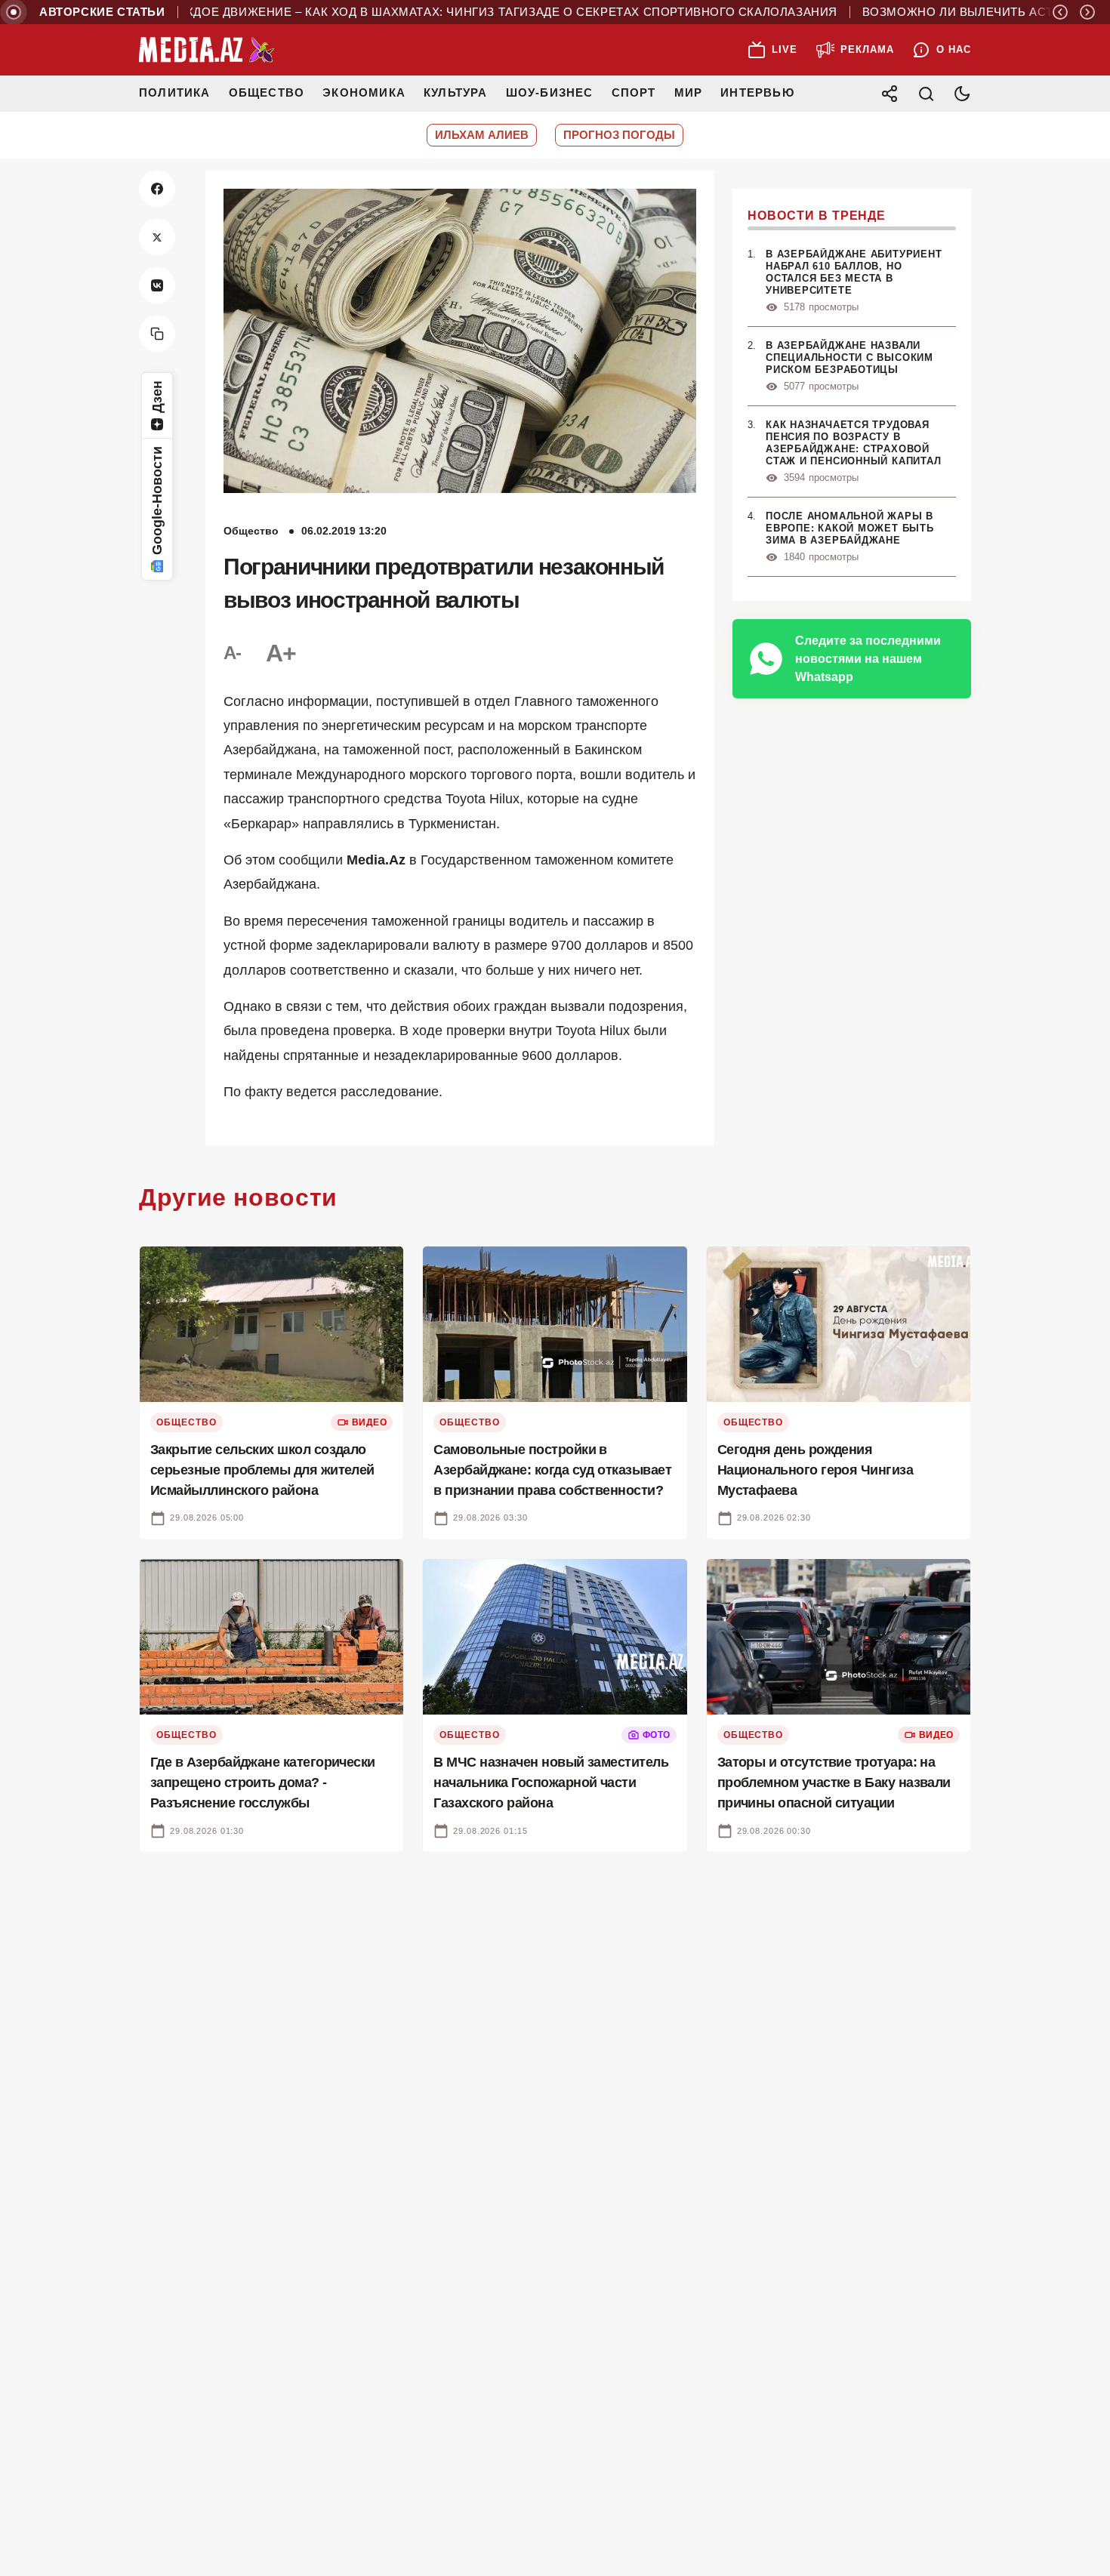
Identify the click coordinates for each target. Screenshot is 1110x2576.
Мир (689, 92)
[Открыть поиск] (926, 94)
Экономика (364, 92)
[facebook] (157, 189)
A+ (281, 653)
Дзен (157, 397)
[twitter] (157, 237)
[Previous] (1060, 12)
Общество (267, 92)
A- (233, 653)
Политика (175, 92)
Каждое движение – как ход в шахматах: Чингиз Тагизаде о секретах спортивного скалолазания (455, 12)
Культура (456, 92)
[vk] (157, 285)
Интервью (757, 92)
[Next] (1087, 12)
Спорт (634, 92)
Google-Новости (157, 501)
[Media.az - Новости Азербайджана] (207, 50)
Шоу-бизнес (550, 92)
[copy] (157, 334)
